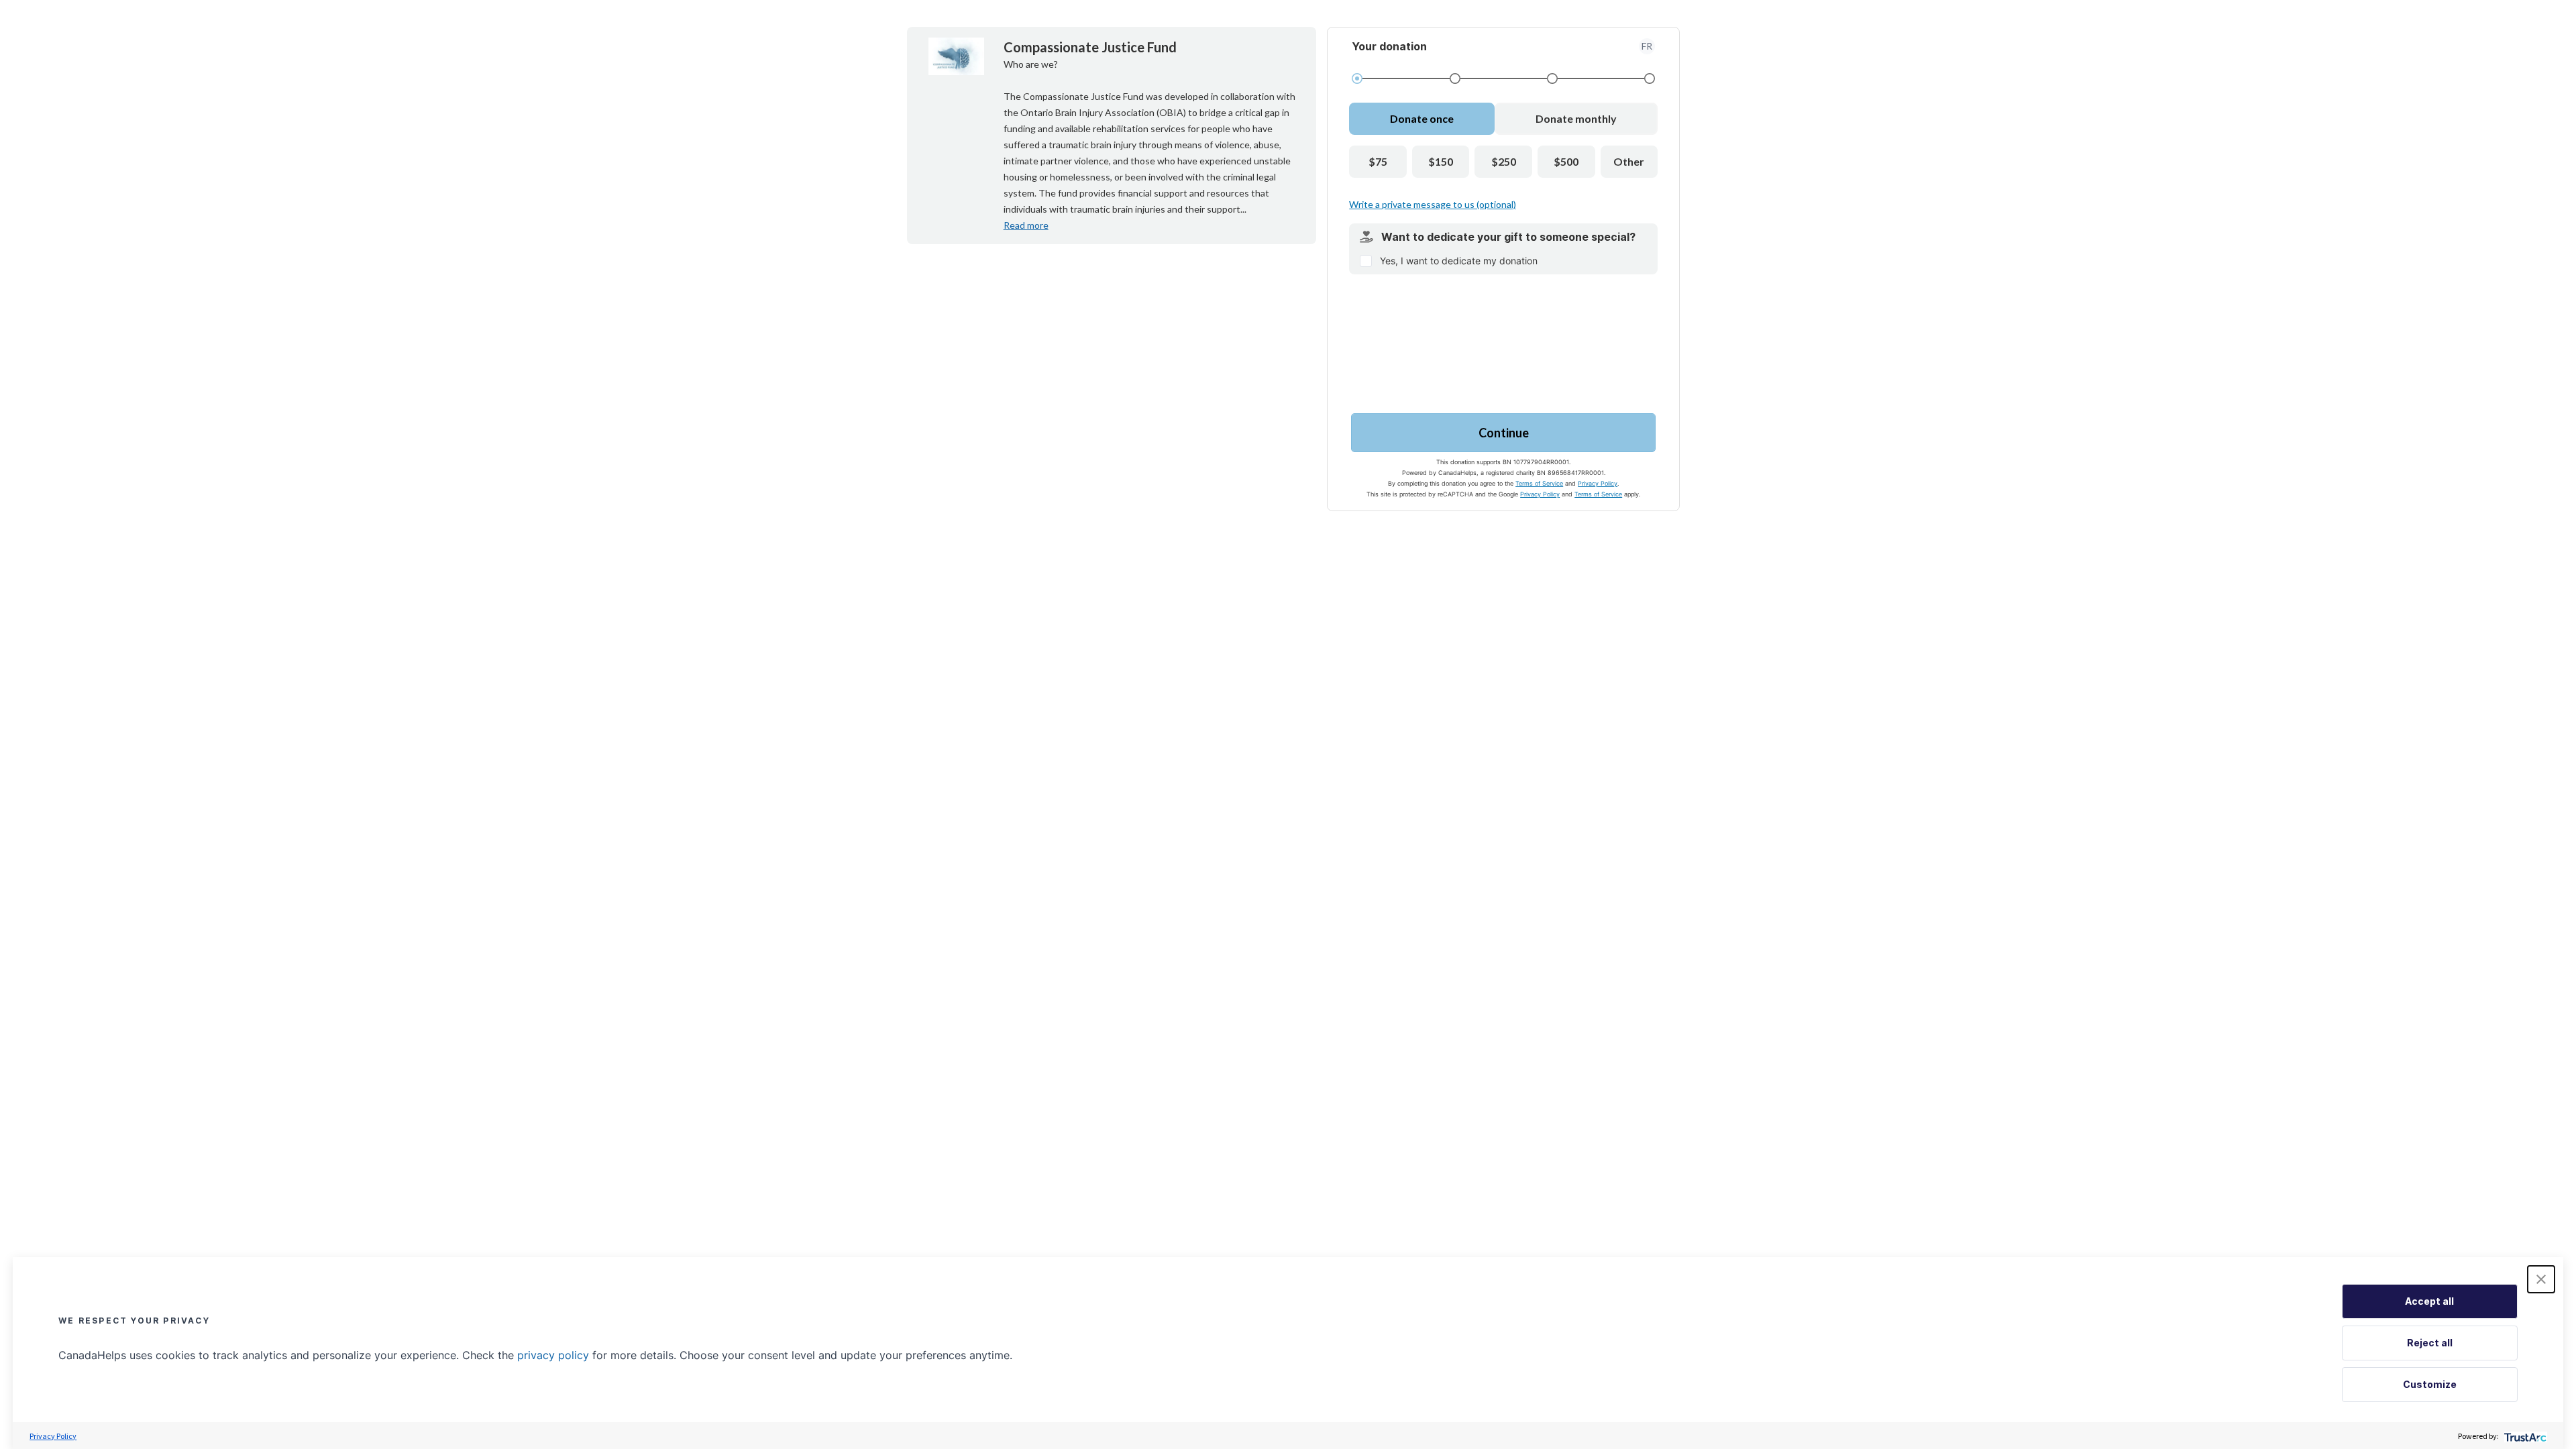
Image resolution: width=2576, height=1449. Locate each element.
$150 (1441, 161)
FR (1647, 46)
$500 (1566, 161)
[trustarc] (2524, 1436)
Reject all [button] (2430, 1343)
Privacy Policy (1598, 483)
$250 (1504, 161)
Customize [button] (2430, 1384)
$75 (1378, 161)
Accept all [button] (2429, 1301)
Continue (1504, 433)
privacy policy (553, 1355)
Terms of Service (1539, 483)
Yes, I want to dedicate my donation (1459, 261)
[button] (2541, 1279)
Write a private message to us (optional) (1433, 204)
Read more (1026, 225)
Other (1629, 161)
